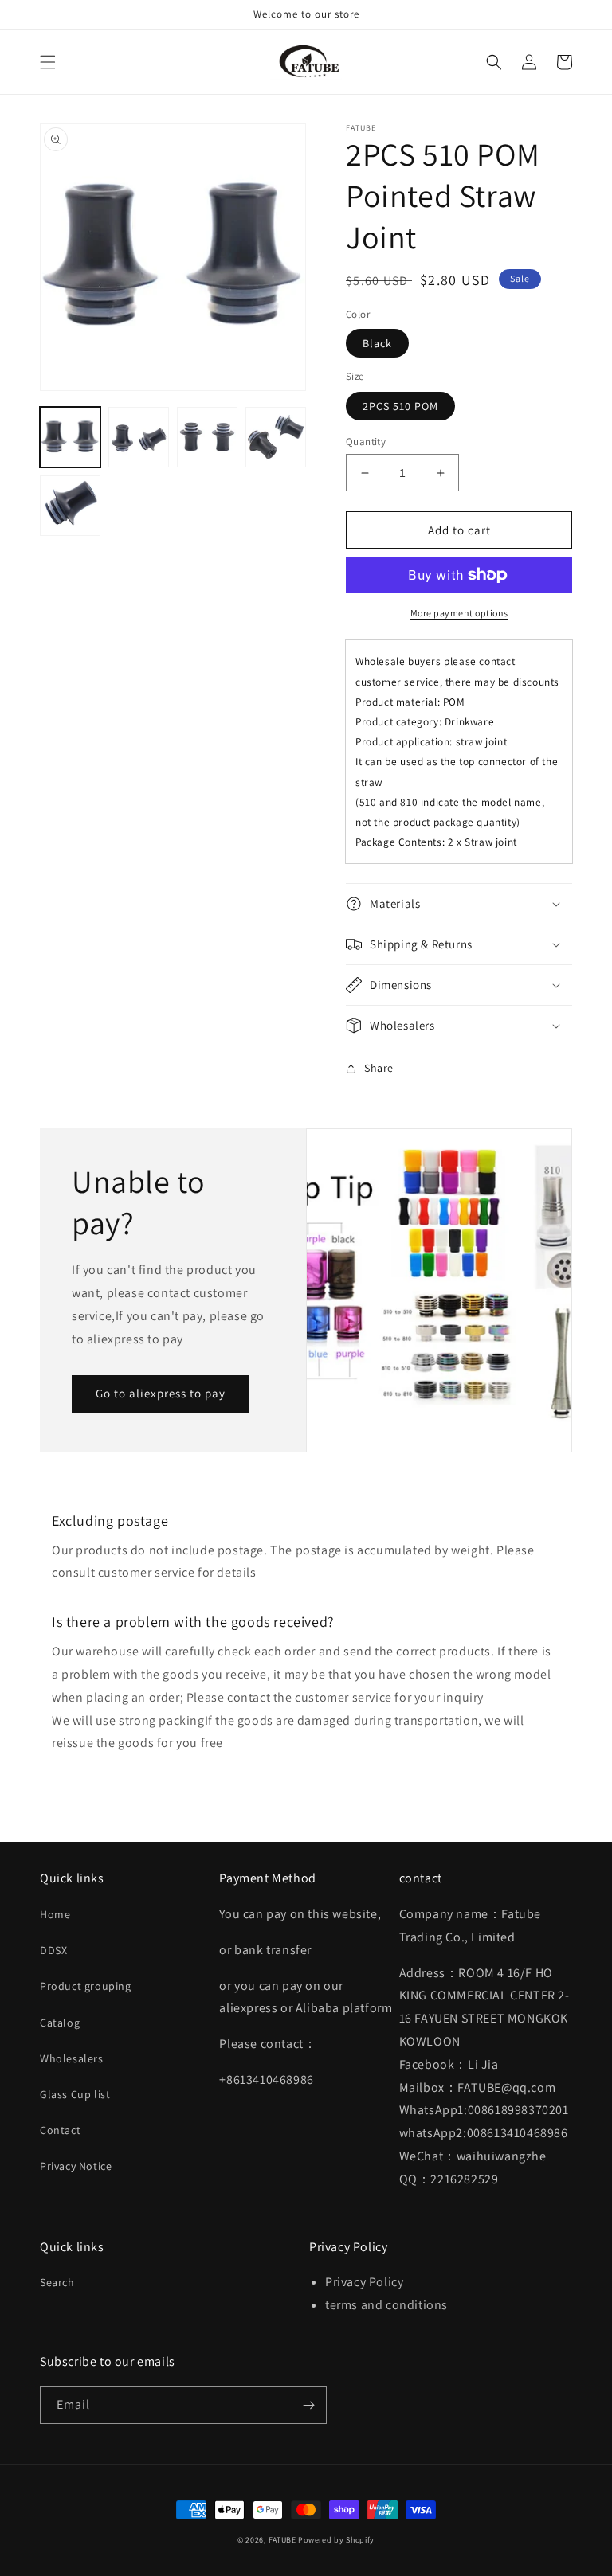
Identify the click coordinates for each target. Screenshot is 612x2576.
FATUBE (282, 2540)
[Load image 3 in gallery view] (207, 437)
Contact (60, 2130)
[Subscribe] (308, 2405)
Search (57, 2282)
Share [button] (379, 1068)
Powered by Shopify (336, 2540)
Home (55, 1914)
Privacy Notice (76, 2166)
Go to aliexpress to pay (161, 1393)
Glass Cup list (75, 2094)
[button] (48, 62)
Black (377, 343)
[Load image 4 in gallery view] (276, 437)
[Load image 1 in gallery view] (70, 437)
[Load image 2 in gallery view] (139, 437)
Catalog (60, 2023)
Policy (386, 2282)
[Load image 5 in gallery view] (70, 506)
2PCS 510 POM (400, 406)
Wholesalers (72, 2058)
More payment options (459, 613)
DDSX (53, 1950)
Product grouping (86, 1986)
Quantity (366, 442)
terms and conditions (386, 2305)
